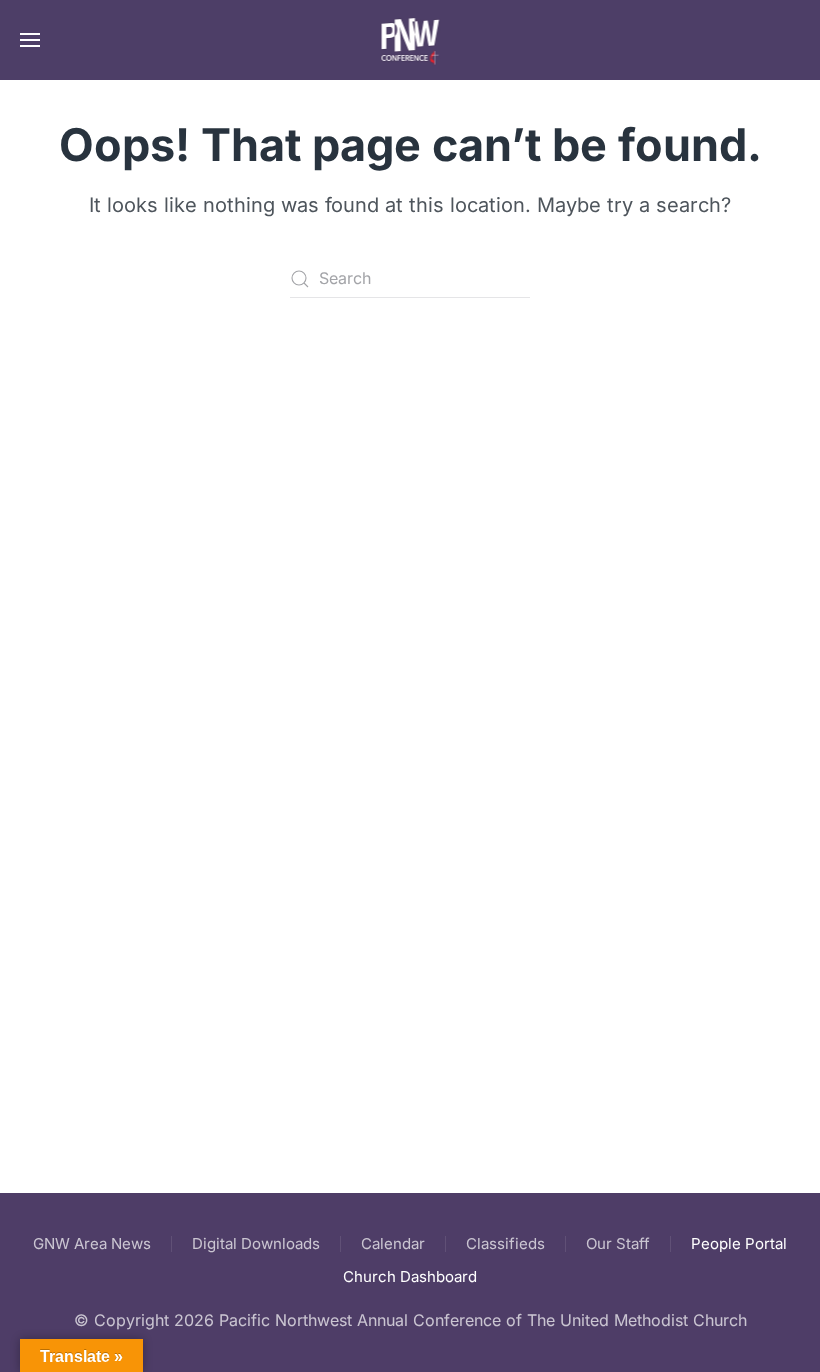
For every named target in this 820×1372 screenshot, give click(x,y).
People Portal (739, 1243)
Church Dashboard (410, 1276)
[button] (30, 40)
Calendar (393, 1243)
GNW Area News (92, 1243)
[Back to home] (410, 40)
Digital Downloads (256, 1243)
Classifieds (505, 1243)
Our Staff (618, 1243)
